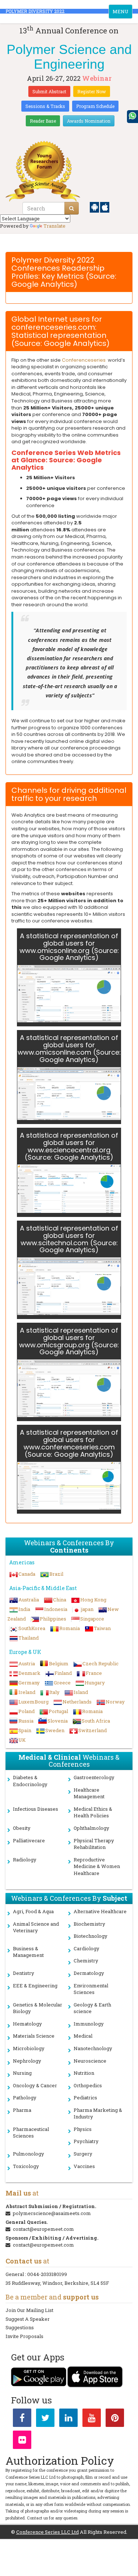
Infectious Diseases (36, 1809)
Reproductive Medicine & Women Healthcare (97, 1866)
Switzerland (93, 1730)
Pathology (25, 2098)
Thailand (29, 1638)
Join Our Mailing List (29, 2310)
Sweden (55, 1730)
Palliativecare (29, 1840)
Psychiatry (86, 2141)
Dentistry (24, 1973)
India (24, 1609)
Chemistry (86, 1961)
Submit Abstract (49, 91)
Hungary (95, 1683)
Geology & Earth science (92, 2008)
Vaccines (84, 2166)
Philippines (53, 1619)
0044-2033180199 (47, 2274)
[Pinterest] (115, 2419)
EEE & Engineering (35, 1986)
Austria (27, 1663)
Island (81, 1692)
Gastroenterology (94, 1777)
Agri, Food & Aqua (33, 1911)
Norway (115, 1702)
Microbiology (29, 2048)
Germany (29, 1683)
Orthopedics (88, 2085)
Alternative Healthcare (100, 1911)
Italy (54, 1692)
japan (87, 1609)
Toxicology (26, 2166)
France (94, 1673)
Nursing (22, 2073)
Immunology (89, 2024)
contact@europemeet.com (43, 2229)
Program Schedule (95, 106)
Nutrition (84, 2073)
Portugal (58, 1711)
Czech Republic (100, 1663)
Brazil (56, 1574)
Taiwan (102, 1628)
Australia (29, 1600)
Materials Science (34, 2036)
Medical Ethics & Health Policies (93, 1812)
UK (22, 1740)
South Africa (96, 1721)
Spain (25, 1730)
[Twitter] (45, 2419)
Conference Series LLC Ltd (47, 2532)
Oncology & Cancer (35, 2085)
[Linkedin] (68, 2419)
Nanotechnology (93, 2048)
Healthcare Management (89, 1793)
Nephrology (27, 2061)
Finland (63, 1673)
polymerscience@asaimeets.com (52, 2213)
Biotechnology (91, 1936)
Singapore (92, 1619)
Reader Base (43, 121)
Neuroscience (90, 2061)
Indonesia (56, 1609)
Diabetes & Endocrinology (30, 1781)
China (60, 1600)
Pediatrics (85, 2098)
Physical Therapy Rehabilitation (94, 1844)
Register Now (92, 91)
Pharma (22, 2110)
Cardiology (86, 1948)
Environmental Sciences (91, 1989)
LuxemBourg (33, 1702)
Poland (26, 1711)
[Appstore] (105, 207)
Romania (70, 1628)
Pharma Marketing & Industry (98, 2113)
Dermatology (89, 1973)
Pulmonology (29, 2154)
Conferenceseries (84, 360)
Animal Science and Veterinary (36, 1927)
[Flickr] (22, 2441)
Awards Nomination (89, 121)
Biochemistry (89, 1924)
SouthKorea (32, 1628)
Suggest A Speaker (28, 2319)
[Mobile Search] (72, 208)
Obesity (22, 1828)
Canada (27, 1574)
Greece (62, 1683)
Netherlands (77, 1702)
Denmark (29, 1673)
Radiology (25, 1860)
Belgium (59, 1663)
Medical (83, 2036)
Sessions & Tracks (45, 106)
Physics (83, 2129)
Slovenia (58, 1721)
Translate (54, 226)
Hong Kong (93, 1600)
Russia (26, 1721)
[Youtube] (92, 2419)
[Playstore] (95, 207)
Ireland (27, 1692)
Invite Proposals (24, 2336)
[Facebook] (22, 2419)
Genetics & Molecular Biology (38, 2008)
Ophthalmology (91, 1828)
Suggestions (20, 2327)
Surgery (83, 2154)
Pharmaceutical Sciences (31, 2133)
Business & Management (28, 1952)
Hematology (27, 2024)
